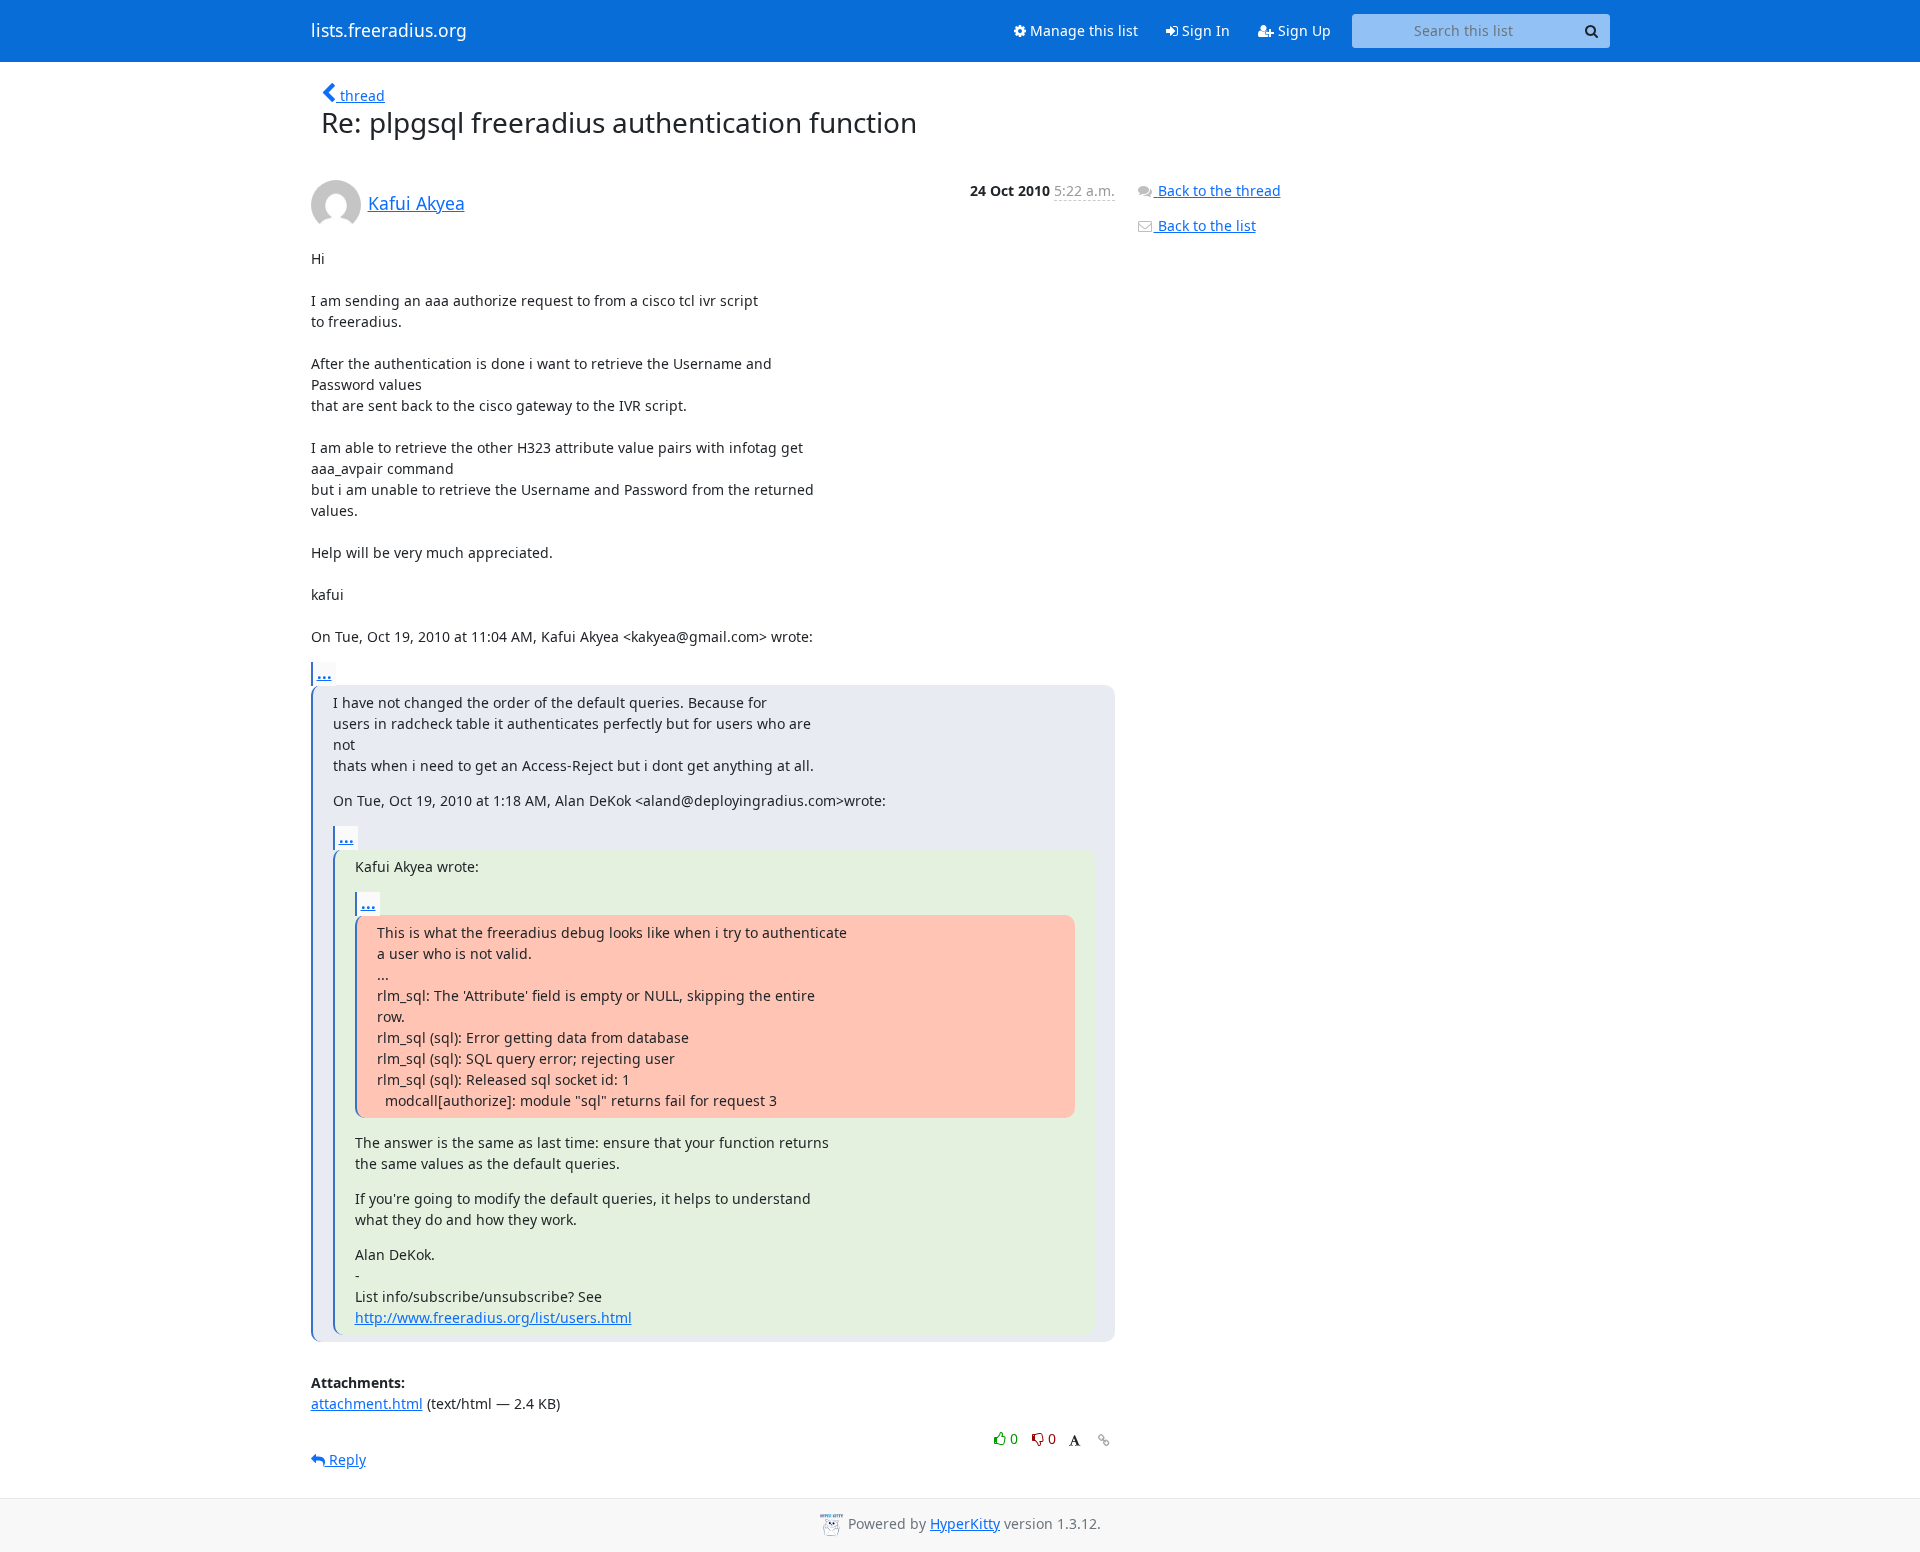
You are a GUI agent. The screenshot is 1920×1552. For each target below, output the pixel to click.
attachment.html (367, 1403)
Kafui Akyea (416, 203)
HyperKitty (965, 1523)
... (324, 673)
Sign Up (1302, 30)
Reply (345, 1459)
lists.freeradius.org (389, 31)
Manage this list (1082, 30)
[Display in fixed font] (1074, 1441)
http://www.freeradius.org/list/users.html (493, 1317)
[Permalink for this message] (1104, 1440)
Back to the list (1205, 225)
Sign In (1204, 30)
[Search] (1592, 31)
